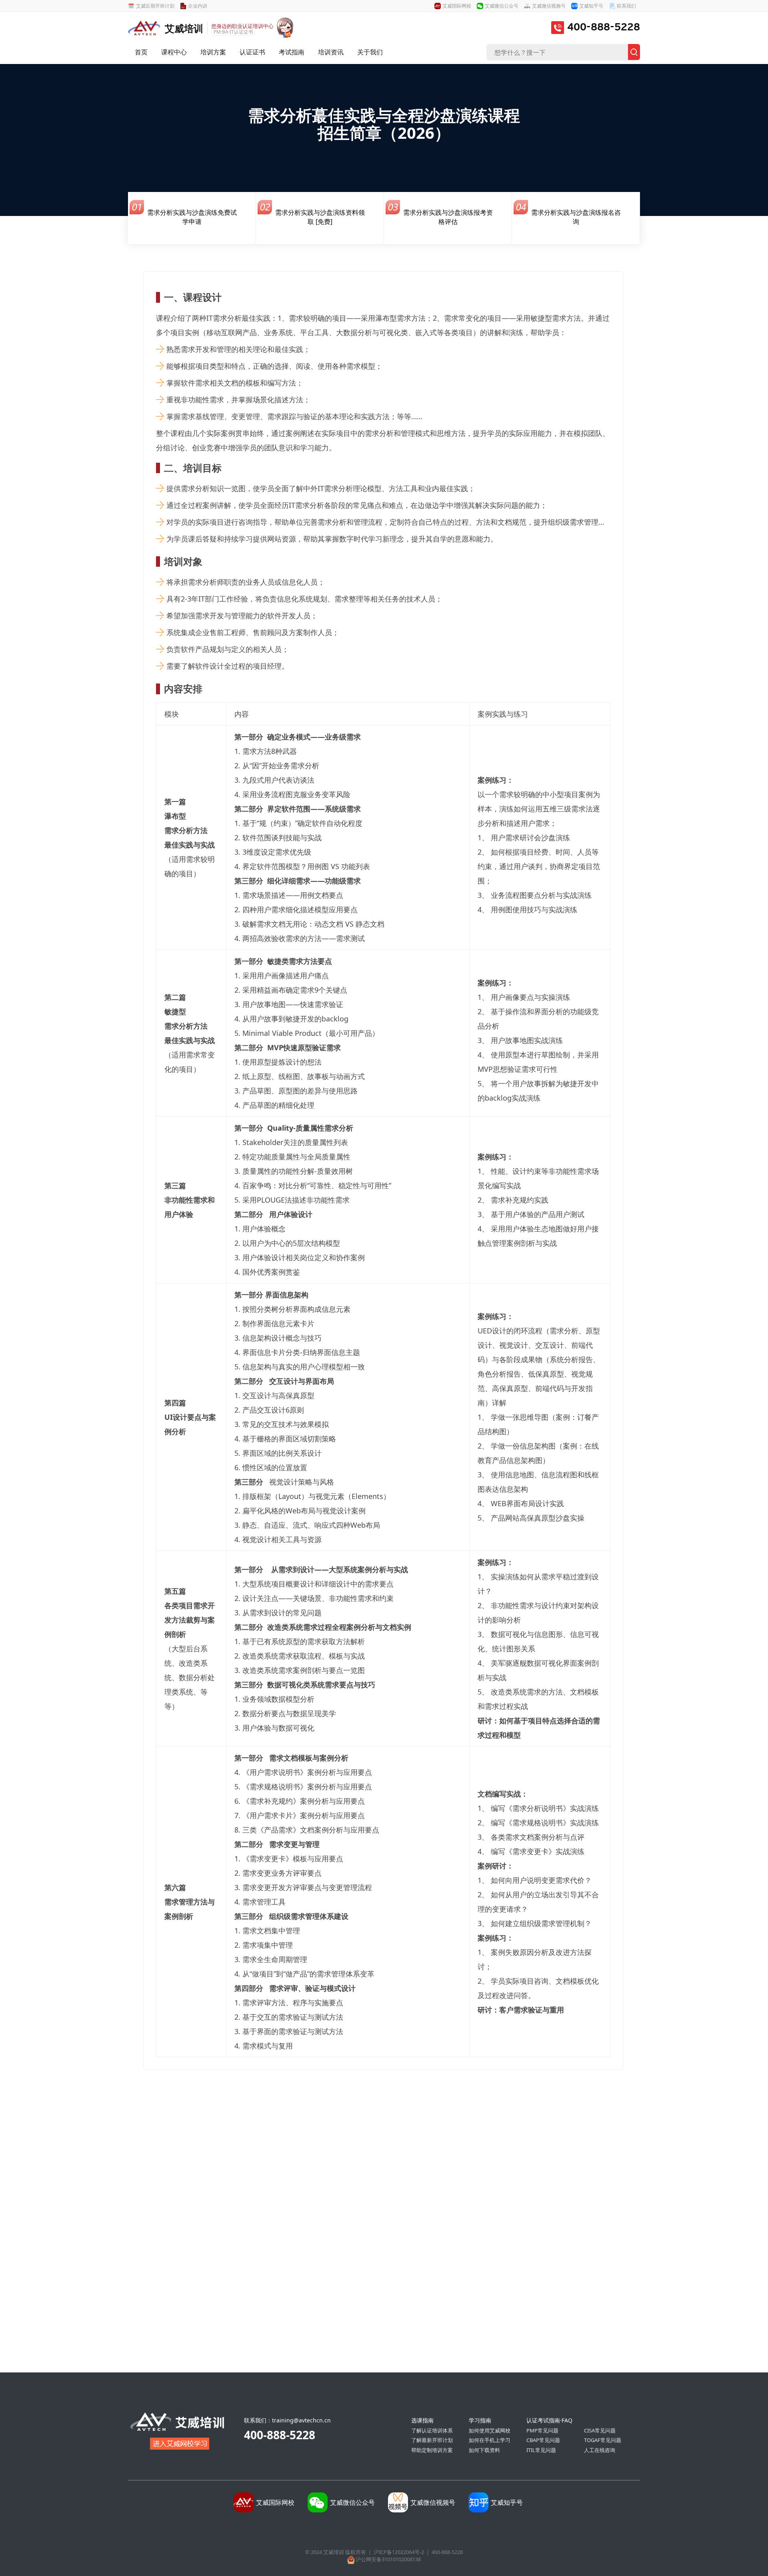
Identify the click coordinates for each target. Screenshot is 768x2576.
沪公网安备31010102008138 (388, 2559)
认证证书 (252, 52)
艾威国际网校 (457, 6)
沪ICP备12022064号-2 (399, 2552)
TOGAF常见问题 (603, 2440)
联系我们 (626, 6)
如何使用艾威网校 (490, 2430)
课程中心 (174, 52)
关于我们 (370, 52)
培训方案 (213, 52)
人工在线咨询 (600, 2450)
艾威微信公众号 (502, 6)
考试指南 (292, 52)
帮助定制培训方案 (432, 2450)
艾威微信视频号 (549, 6)
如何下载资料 (484, 2450)
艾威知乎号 (591, 6)
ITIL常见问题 (541, 2450)
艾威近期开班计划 (155, 6)
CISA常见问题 (600, 2430)
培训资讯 (331, 52)
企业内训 (198, 6)
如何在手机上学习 (490, 2440)
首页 (141, 52)
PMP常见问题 (542, 2430)
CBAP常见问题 (543, 2440)
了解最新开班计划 (432, 2440)
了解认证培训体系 (432, 2430)
